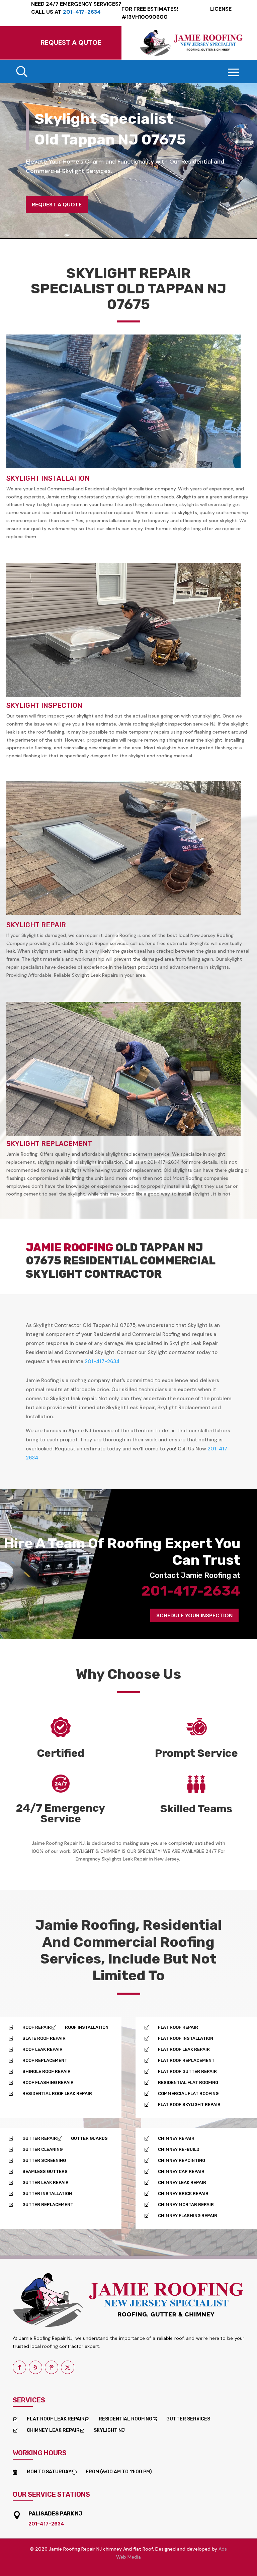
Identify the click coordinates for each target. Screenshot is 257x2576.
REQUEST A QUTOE (71, 42)
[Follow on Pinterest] (52, 2367)
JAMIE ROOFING (69, 1248)
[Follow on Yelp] (35, 2367)
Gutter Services (188, 2419)
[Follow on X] (68, 2367)
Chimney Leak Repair (53, 2430)
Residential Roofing (125, 2419)
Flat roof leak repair (56, 2419)
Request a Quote (57, 205)
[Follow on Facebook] (19, 2367)
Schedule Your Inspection (194, 1615)
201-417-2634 (102, 1361)
